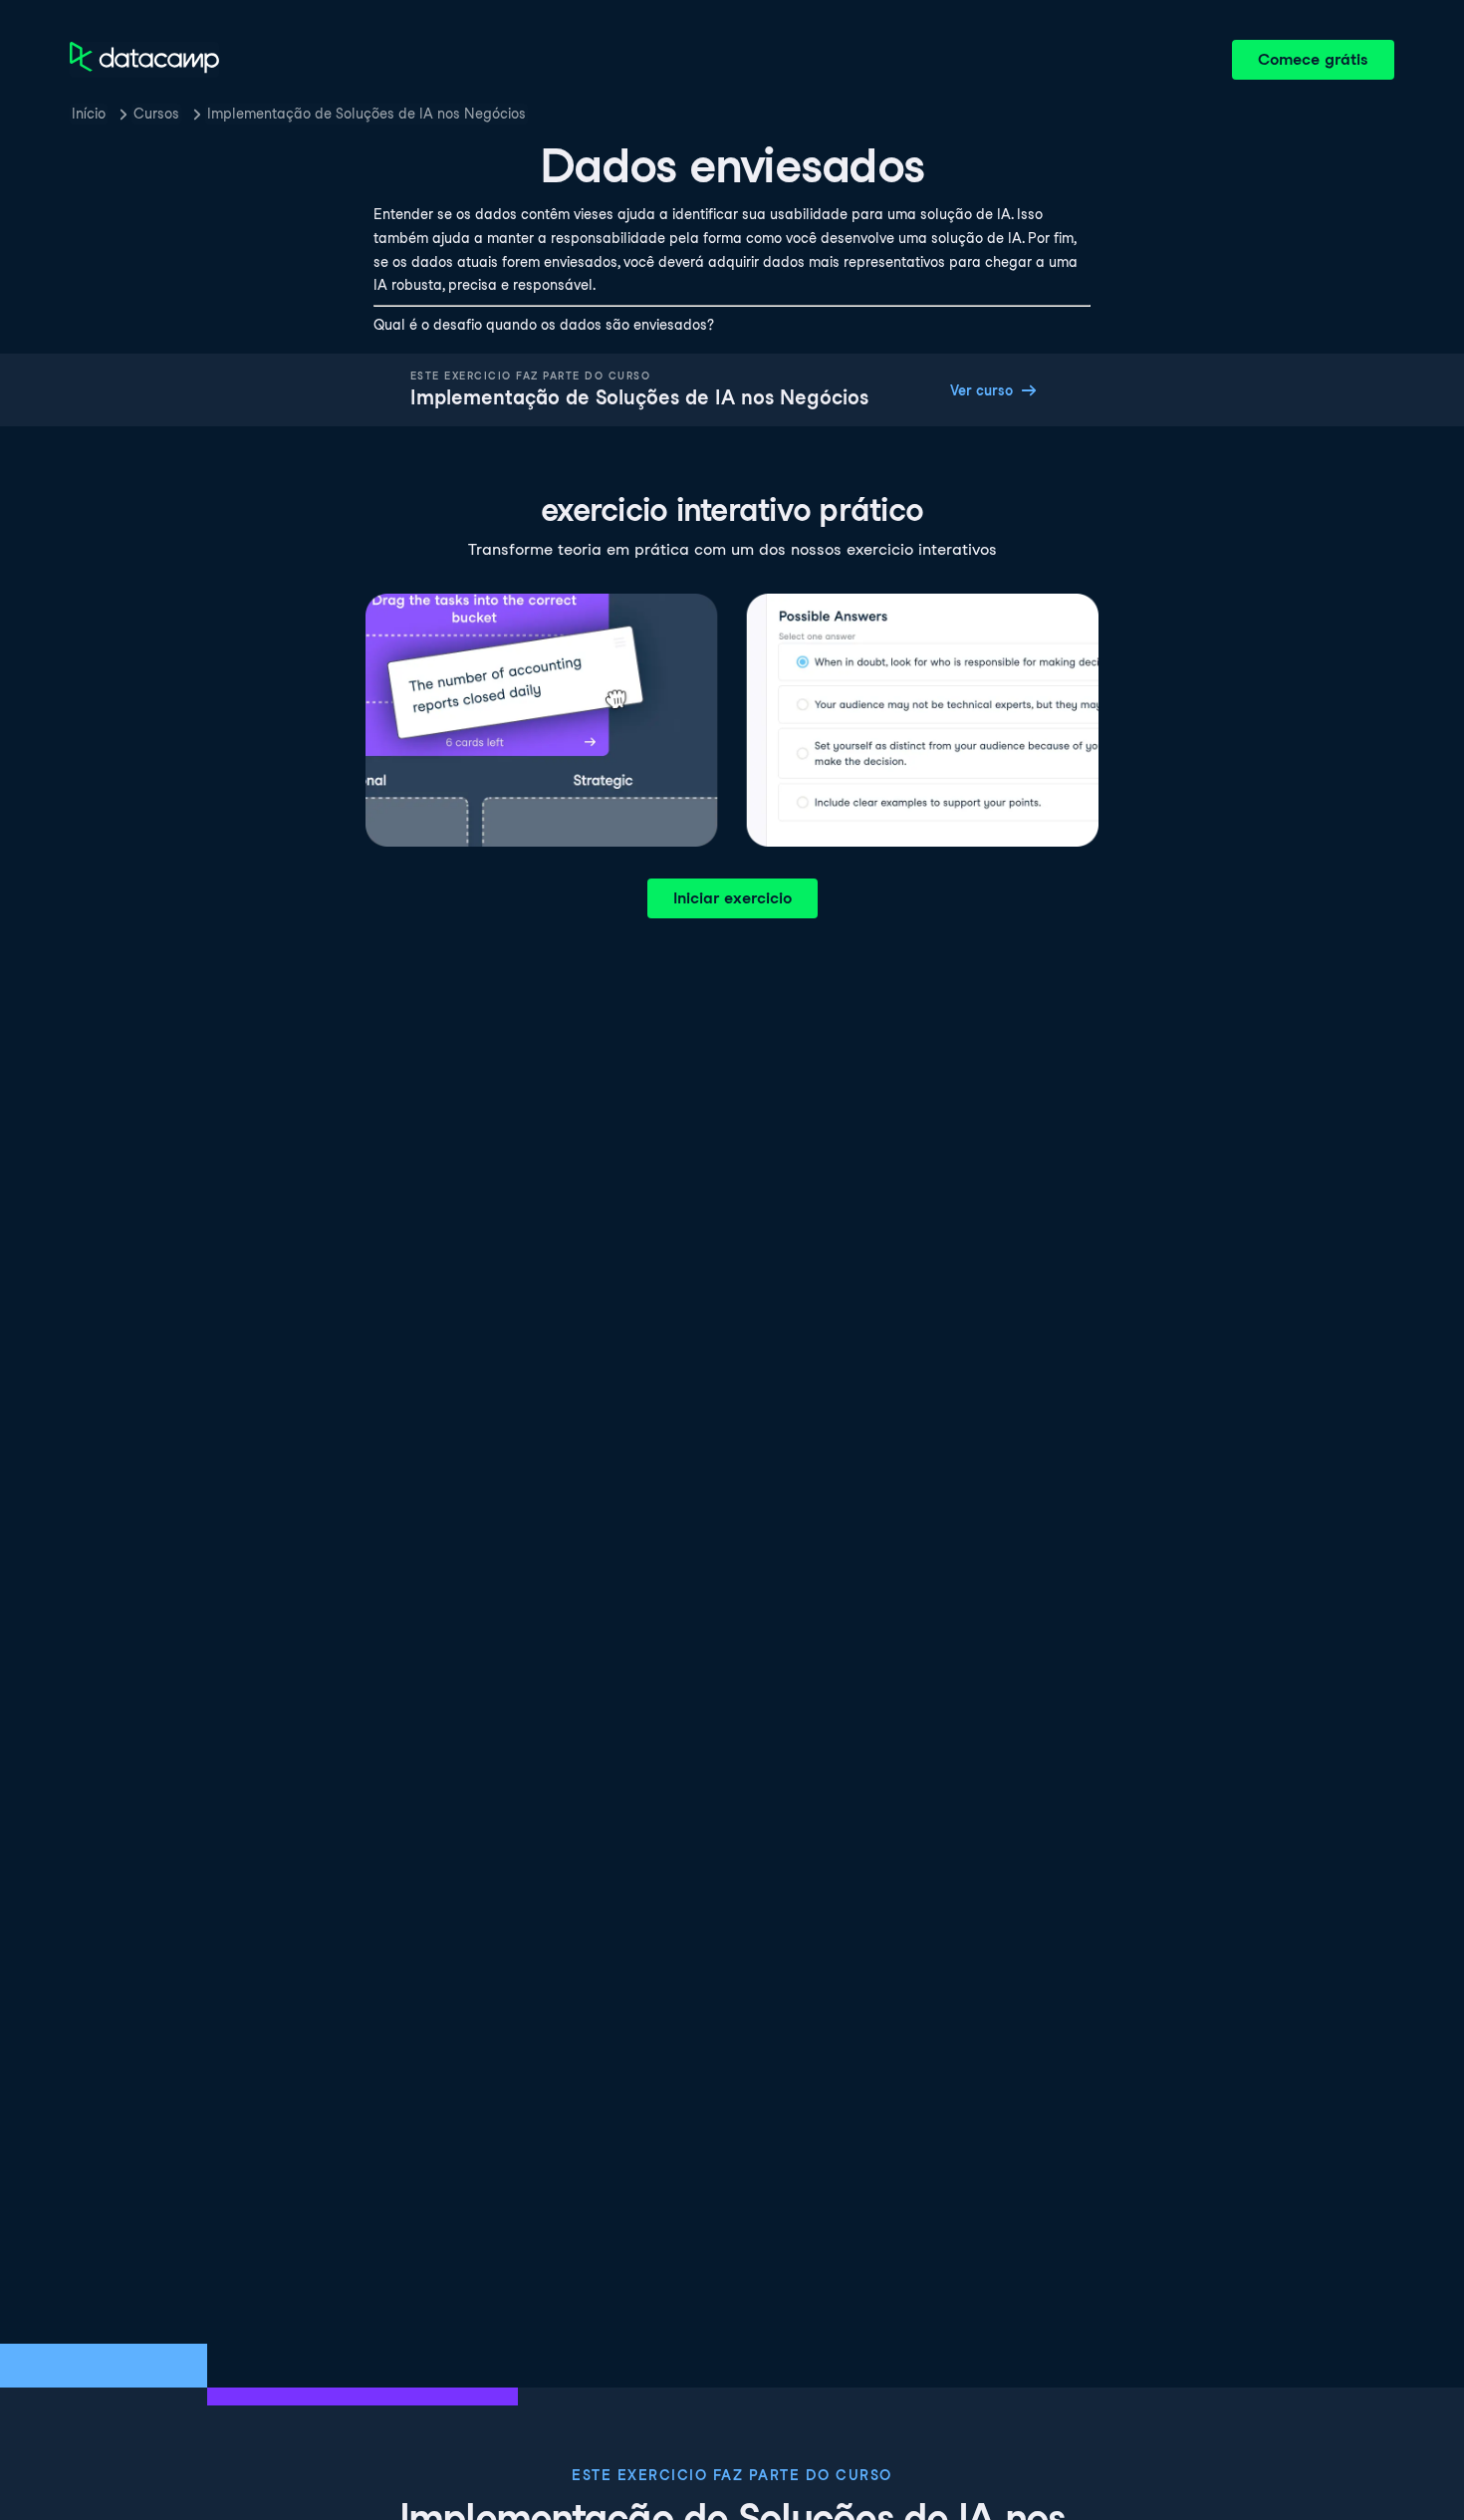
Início (89, 114)
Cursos (156, 114)
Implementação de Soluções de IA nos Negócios (366, 114)
